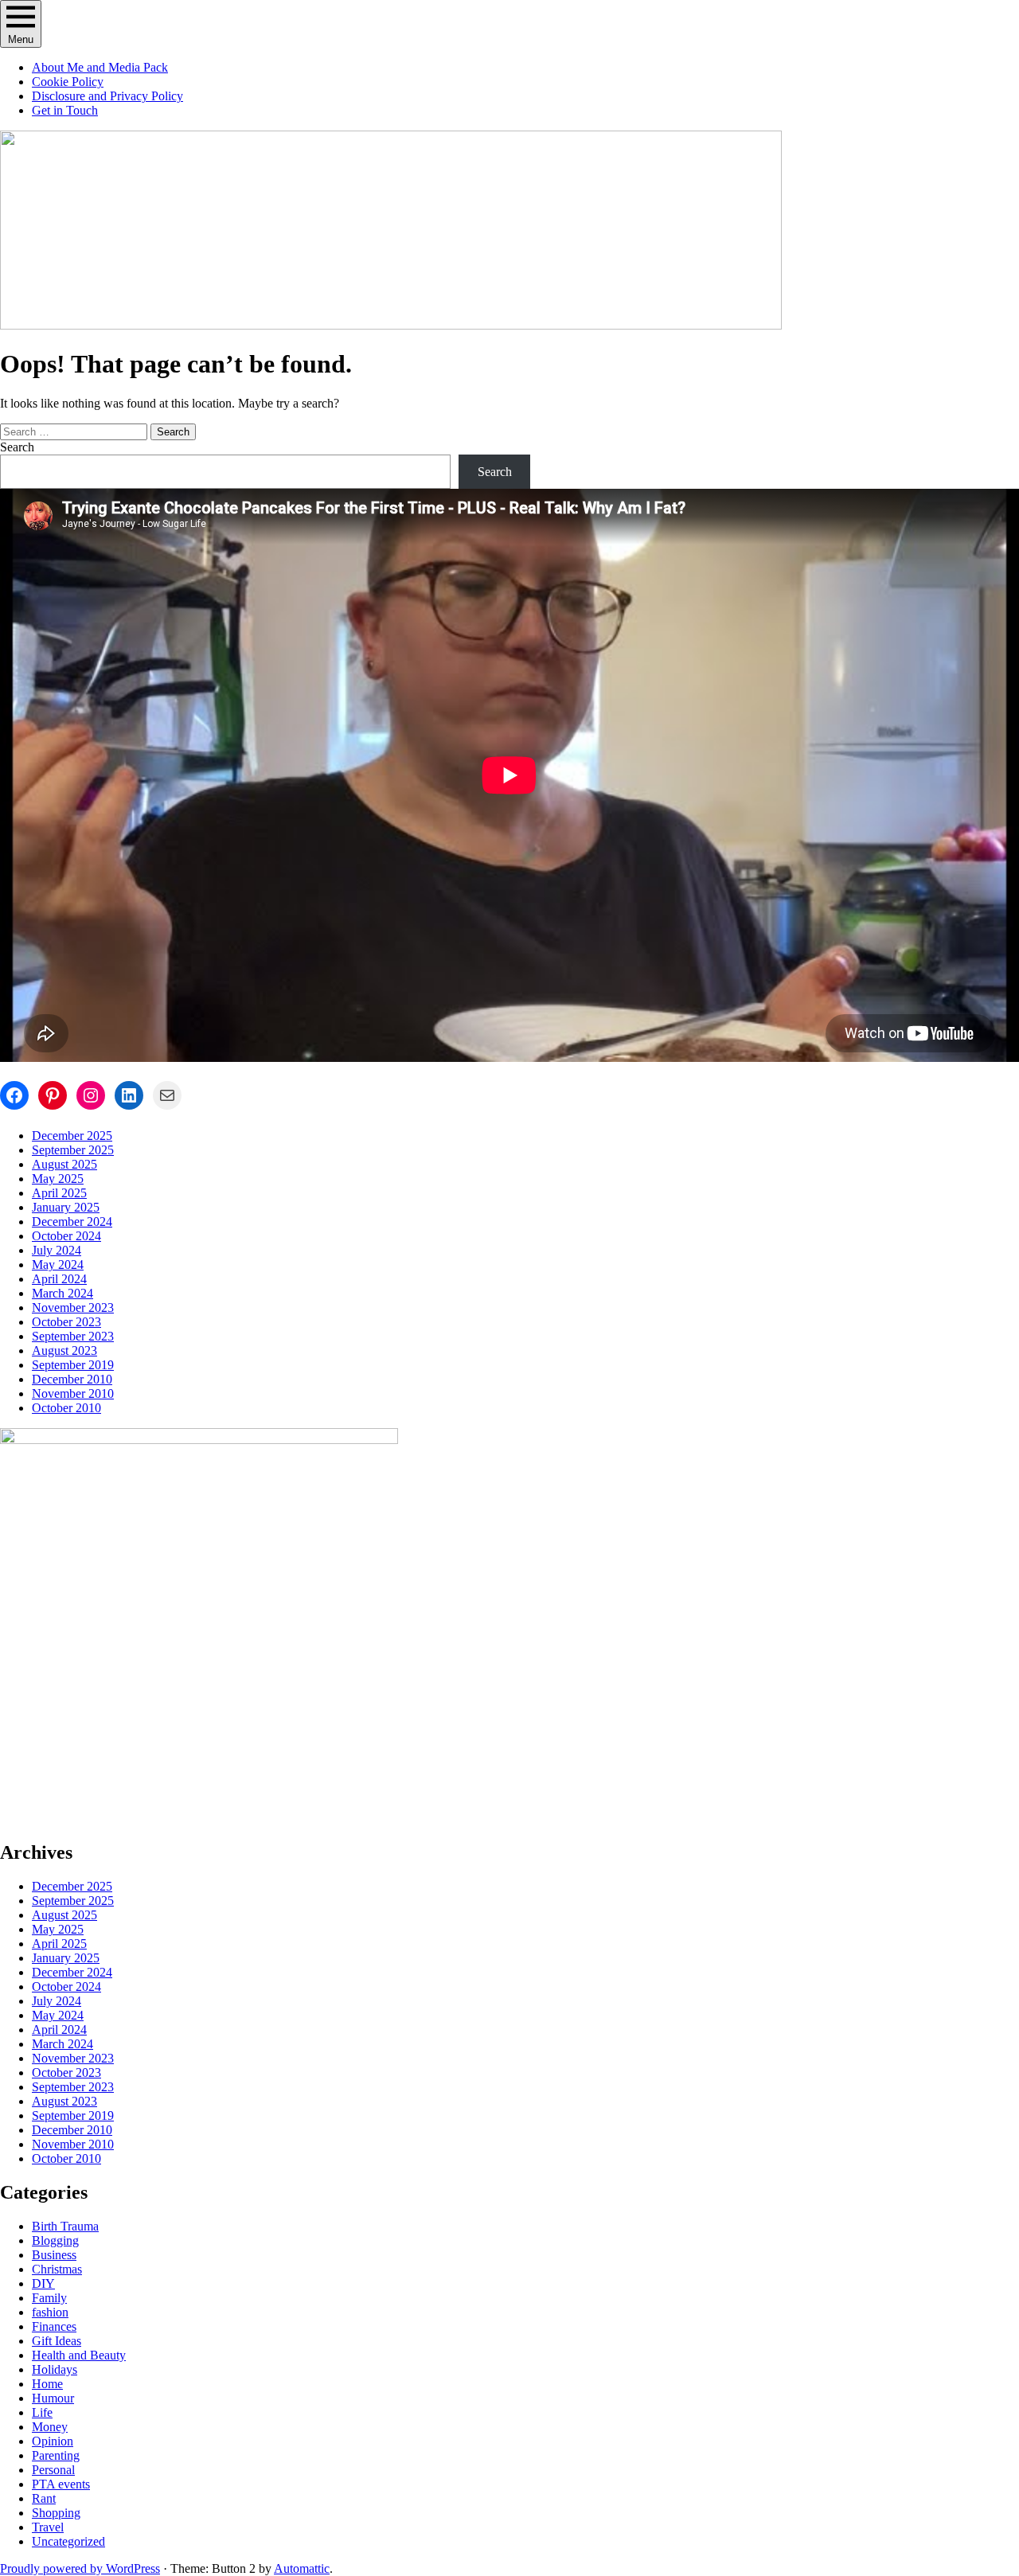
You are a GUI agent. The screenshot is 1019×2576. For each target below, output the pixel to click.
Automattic (302, 2568)
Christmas (57, 2269)
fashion (50, 2312)
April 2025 (59, 1193)
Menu (21, 39)
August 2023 (64, 1350)
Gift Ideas (57, 2341)
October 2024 (66, 1236)
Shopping (56, 2513)
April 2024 (59, 1279)
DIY (43, 2283)
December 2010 (72, 1379)
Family (49, 2298)
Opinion (53, 2441)
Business (54, 2255)
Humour (53, 2398)
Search (17, 447)
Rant (44, 2498)
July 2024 (57, 1250)
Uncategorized (68, 2541)
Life (42, 2412)
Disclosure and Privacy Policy (107, 96)
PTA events (61, 2484)
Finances (54, 2326)
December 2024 (72, 1222)
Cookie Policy (68, 82)
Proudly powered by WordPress (80, 2568)
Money (50, 2427)
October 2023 (66, 1322)
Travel (48, 2527)
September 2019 (73, 1365)
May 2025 (58, 1179)
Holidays (55, 2369)
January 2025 (66, 1207)
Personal (53, 2470)
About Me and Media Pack (100, 67)
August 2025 (64, 1164)
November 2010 (73, 1393)
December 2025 (72, 1136)
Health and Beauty (79, 2355)
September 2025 (73, 1150)
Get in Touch (65, 110)
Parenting (56, 2455)
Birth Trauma (65, 2226)
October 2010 (66, 1408)
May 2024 (58, 1265)
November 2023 (73, 1308)
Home (47, 2384)
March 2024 (62, 1293)
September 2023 (73, 1336)
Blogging (55, 2240)
